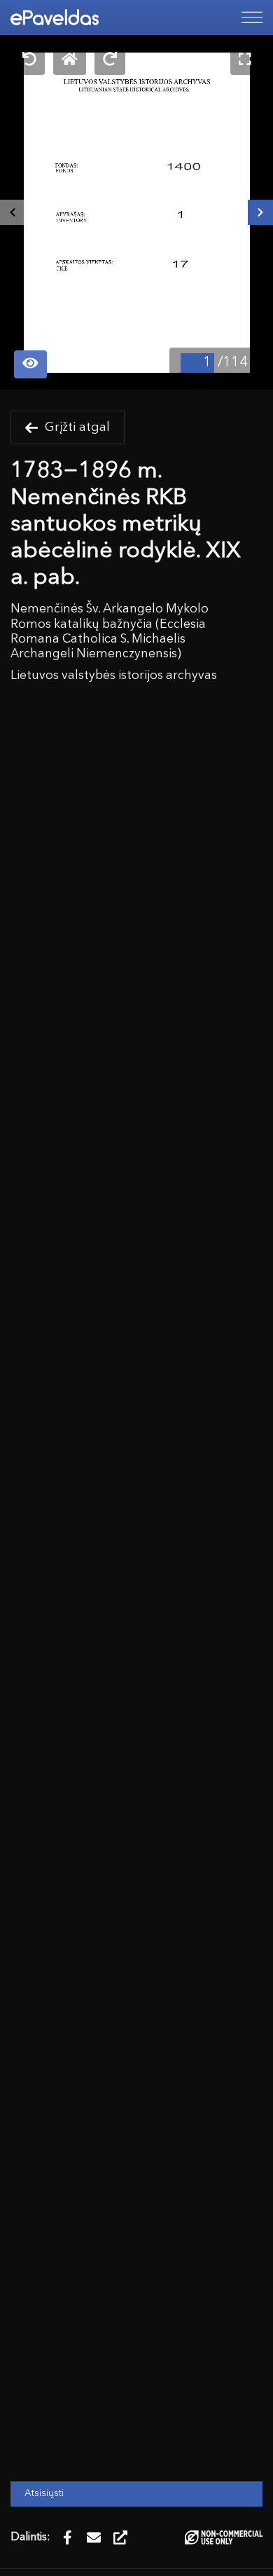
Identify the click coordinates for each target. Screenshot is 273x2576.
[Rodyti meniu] (252, 18)
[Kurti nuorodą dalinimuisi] (120, 2537)
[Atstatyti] (70, 61)
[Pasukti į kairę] (29, 61)
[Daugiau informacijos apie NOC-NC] (224, 2537)
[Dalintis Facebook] (67, 2537)
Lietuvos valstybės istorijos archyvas (114, 676)
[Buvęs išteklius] (13, 212)
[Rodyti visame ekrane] (245, 61)
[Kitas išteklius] (260, 212)
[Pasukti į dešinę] (110, 61)
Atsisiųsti (44, 2494)
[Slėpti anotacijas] (30, 365)
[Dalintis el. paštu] (94, 2537)
